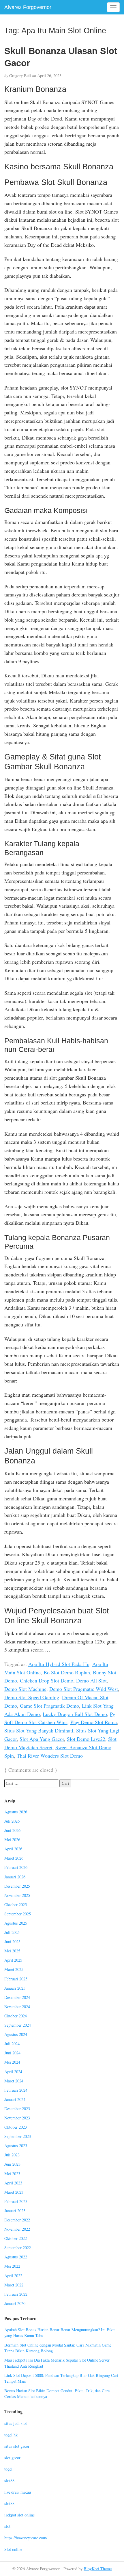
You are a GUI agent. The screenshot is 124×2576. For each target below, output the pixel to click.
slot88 (9, 2480)
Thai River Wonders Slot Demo (50, 1756)
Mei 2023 (12, 2174)
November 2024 (17, 2007)
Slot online (13, 2549)
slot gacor (12, 2458)
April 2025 (13, 1960)
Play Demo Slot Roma (94, 1722)
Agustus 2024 (16, 2034)
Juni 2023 (12, 2164)
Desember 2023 (17, 2109)
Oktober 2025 (16, 1905)
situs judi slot (16, 2423)
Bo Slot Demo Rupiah (67, 1672)
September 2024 (18, 2025)
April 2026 (13, 1849)
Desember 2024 (17, 1997)
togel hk (11, 2435)
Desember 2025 (17, 1886)
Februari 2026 (16, 1867)
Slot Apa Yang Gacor (42, 1739)
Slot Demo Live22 (86, 1739)
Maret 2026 (14, 1858)
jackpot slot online (19, 2515)
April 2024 (13, 2072)
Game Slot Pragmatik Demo (49, 1706)
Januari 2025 (15, 1988)
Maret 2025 (14, 1969)
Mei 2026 (12, 1840)
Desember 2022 (17, 2220)
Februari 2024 (16, 2090)
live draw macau (18, 2492)
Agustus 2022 (16, 2257)
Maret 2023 (14, 2192)
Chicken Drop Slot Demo (47, 1680)
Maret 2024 (14, 2081)
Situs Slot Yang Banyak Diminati (39, 1730)
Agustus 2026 (16, 1812)
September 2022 (18, 2248)
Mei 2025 (12, 1951)
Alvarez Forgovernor (28, 7)
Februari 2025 (16, 1979)
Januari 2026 (15, 1877)
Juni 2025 (12, 1942)
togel (8, 2469)
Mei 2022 (12, 2266)
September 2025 (18, 1914)
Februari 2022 (16, 2294)
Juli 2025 (12, 1932)
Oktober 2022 (16, 2238)
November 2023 (17, 2118)
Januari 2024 (15, 2099)
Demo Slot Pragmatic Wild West (84, 1689)
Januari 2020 (15, 2303)
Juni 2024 (12, 2053)
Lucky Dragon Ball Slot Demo (75, 1714)
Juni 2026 (12, 1830)
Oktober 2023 (16, 2127)
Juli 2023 (12, 2155)
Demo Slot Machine (25, 1689)
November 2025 (17, 1895)
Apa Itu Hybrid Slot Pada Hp (59, 1664)
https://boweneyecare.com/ (26, 2538)
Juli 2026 (12, 1821)
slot (7, 2526)
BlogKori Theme (98, 2569)
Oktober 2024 (16, 2016)
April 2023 (13, 2183)
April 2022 (13, 2276)
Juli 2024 (12, 2044)
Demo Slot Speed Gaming (32, 1697)
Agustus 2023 (16, 2146)
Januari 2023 (15, 2211)
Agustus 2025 (16, 1923)
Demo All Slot (91, 1680)
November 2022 (17, 2229)
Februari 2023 (16, 2201)
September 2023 (18, 2136)
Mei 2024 (12, 2062)
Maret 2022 (14, 2285)
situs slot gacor (17, 2446)
